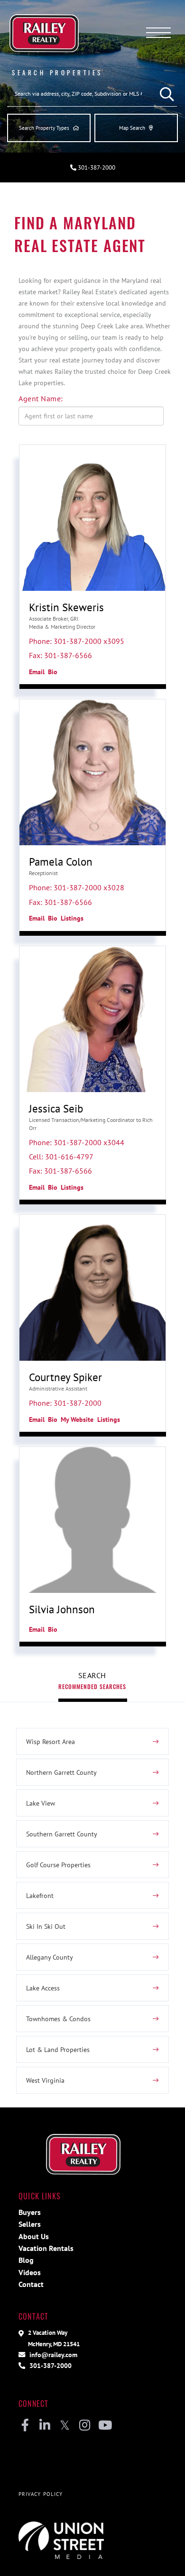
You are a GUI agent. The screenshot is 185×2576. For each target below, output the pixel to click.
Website (82, 1419)
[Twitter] (65, 2426)
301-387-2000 (96, 167)
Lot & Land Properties (58, 2049)
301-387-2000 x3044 (89, 1142)
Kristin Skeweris (66, 607)
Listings (72, 918)
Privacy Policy (41, 2494)
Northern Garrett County (61, 1772)
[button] (165, 94)
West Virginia (45, 2080)
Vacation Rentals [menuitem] (46, 2248)
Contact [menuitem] (31, 2284)
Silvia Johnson (62, 1609)
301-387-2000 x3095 (89, 641)
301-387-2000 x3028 (89, 887)
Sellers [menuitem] (30, 2224)
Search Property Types (44, 128)
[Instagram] (85, 2426)
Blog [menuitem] (26, 2260)
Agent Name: (41, 398)
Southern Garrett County (62, 1834)
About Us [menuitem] (34, 2236)
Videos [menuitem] (30, 2272)
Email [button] (37, 672)
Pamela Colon (61, 862)
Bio (53, 672)
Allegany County (50, 1957)
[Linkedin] (45, 2426)
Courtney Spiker (65, 1377)
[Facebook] (25, 2426)
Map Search (132, 128)
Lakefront (40, 1895)
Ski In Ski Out (46, 1926)
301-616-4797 (69, 1157)
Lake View (41, 1803)
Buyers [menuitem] (30, 2212)
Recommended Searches (92, 1686)
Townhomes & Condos (58, 2019)
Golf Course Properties (58, 1865)
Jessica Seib (56, 1108)
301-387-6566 (68, 655)
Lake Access (43, 1988)
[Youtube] (105, 2426)
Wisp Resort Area (51, 1741)
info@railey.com (52, 2355)
